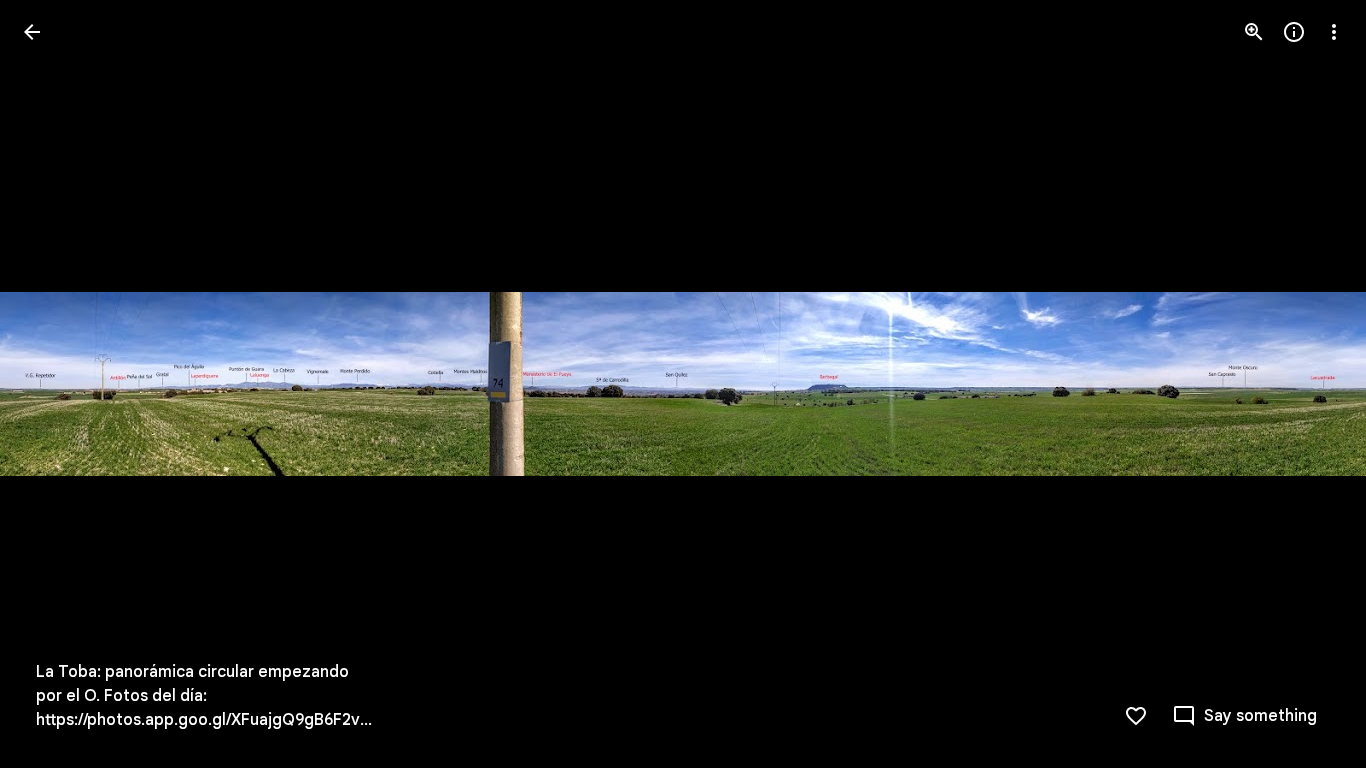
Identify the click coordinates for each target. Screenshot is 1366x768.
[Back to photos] (32, 32)
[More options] (1334, 32)
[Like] (1136, 716)
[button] (56, 384)
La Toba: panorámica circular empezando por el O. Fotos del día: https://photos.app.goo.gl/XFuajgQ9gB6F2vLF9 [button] (207, 696)
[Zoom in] (1254, 32)
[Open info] (1294, 32)
